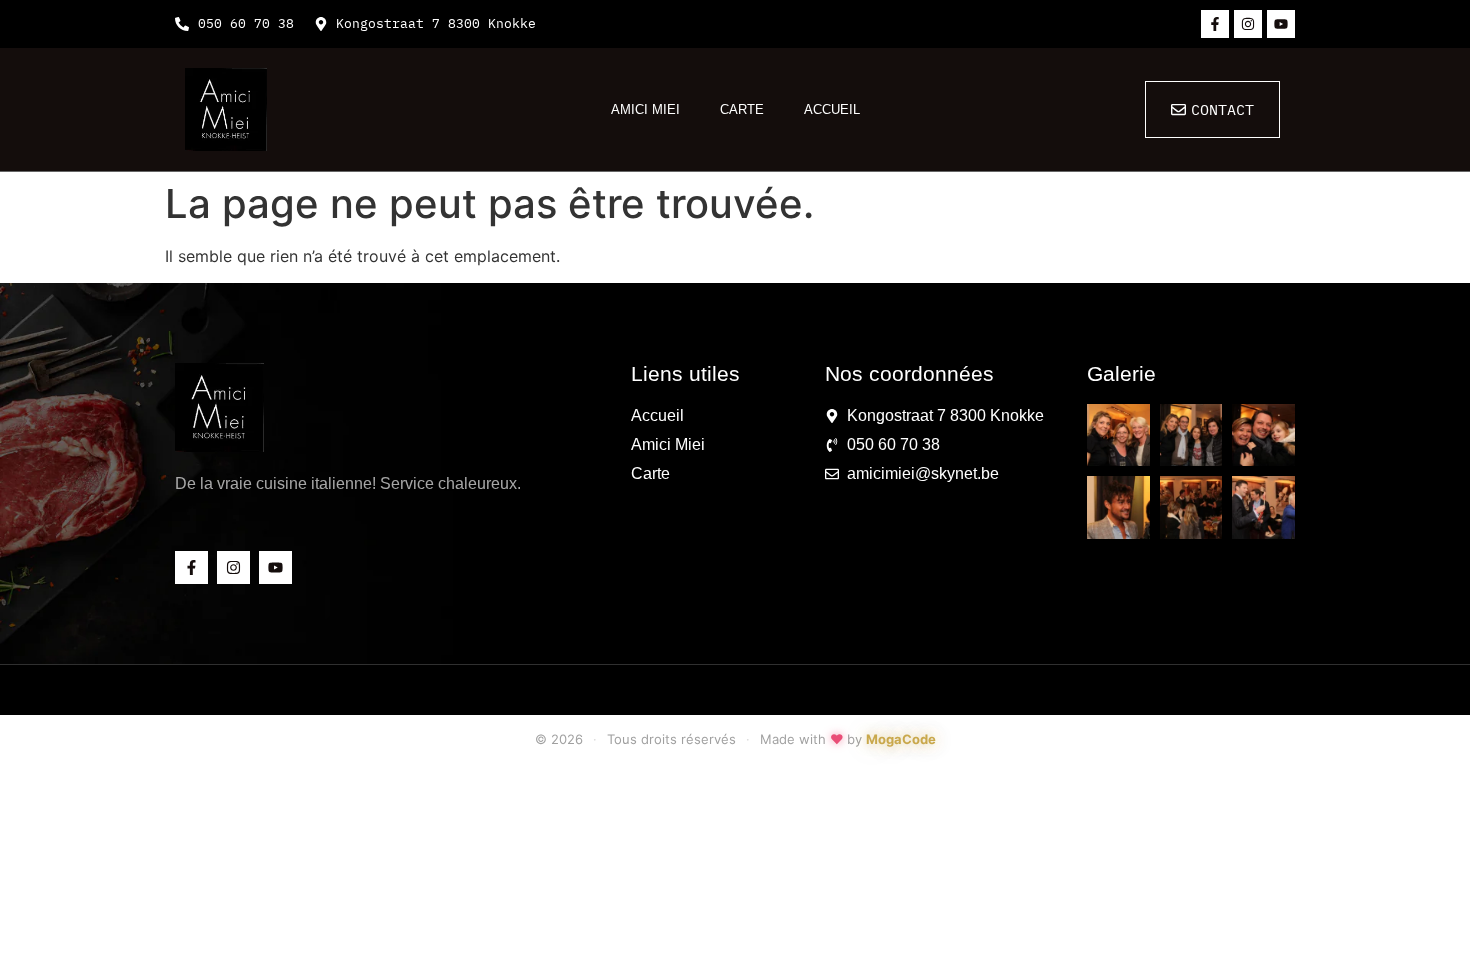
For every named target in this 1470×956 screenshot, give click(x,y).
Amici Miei (645, 109)
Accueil (832, 109)
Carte (742, 109)
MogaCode (901, 739)
